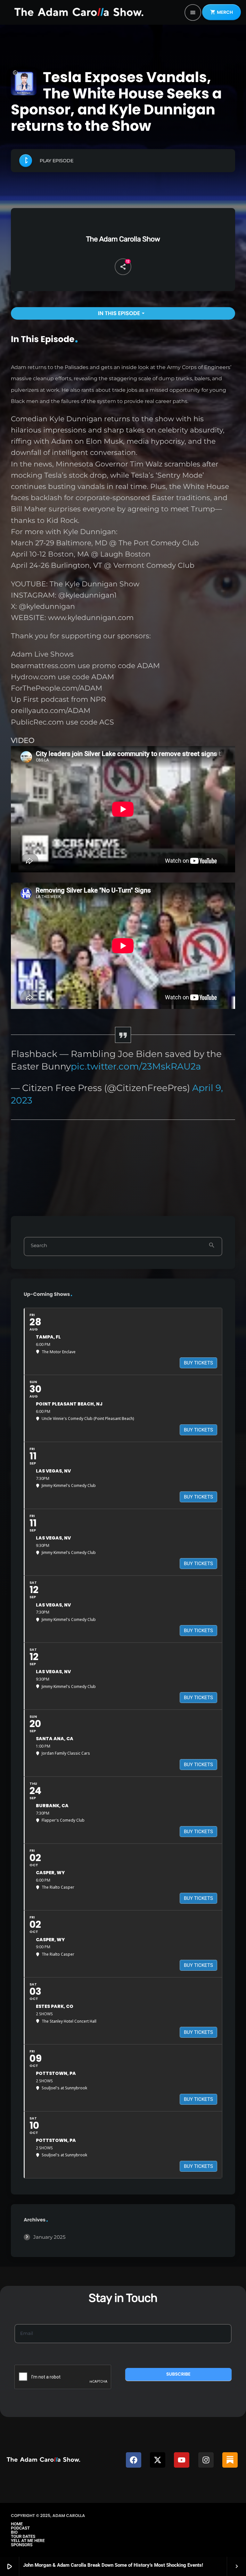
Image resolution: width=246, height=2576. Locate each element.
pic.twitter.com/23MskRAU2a (136, 1066)
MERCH (221, 12)
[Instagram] (206, 2460)
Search (39, 1246)
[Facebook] (134, 2460)
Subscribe (178, 2374)
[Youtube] (182, 2460)
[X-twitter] (158, 2460)
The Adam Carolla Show (123, 239)
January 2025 (49, 2237)
